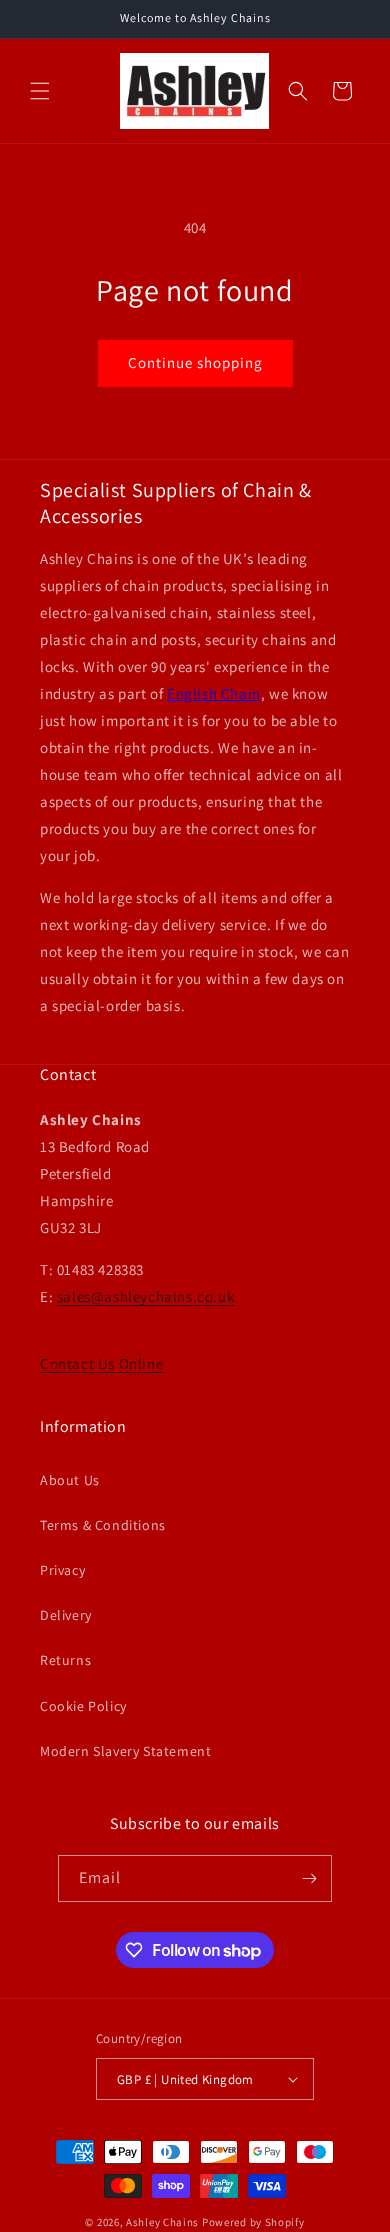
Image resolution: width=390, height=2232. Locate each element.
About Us (70, 1480)
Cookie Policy (83, 1706)
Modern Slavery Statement (125, 1751)
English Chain (214, 693)
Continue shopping (195, 362)
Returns (65, 1660)
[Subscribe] (309, 1878)
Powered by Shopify (253, 2222)
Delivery (66, 1615)
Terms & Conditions (103, 1525)
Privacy (62, 1570)
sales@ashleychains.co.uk (145, 1296)
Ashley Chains (162, 2222)
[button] (40, 91)
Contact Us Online (101, 1363)
